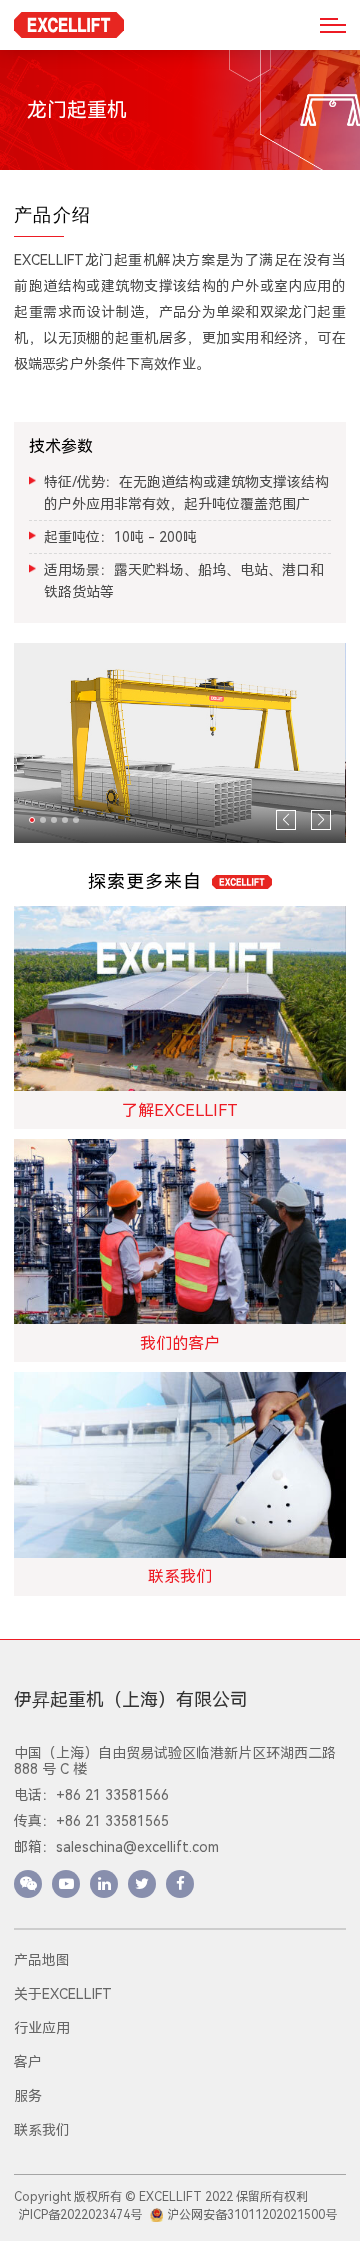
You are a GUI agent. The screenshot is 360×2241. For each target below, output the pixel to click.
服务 (28, 2096)
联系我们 (42, 2130)
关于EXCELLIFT (63, 1994)
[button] (32, 820)
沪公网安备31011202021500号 (252, 2215)
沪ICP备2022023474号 (80, 2215)
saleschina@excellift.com (137, 1847)
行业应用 (42, 2028)
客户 (28, 2062)
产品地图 (42, 1960)
